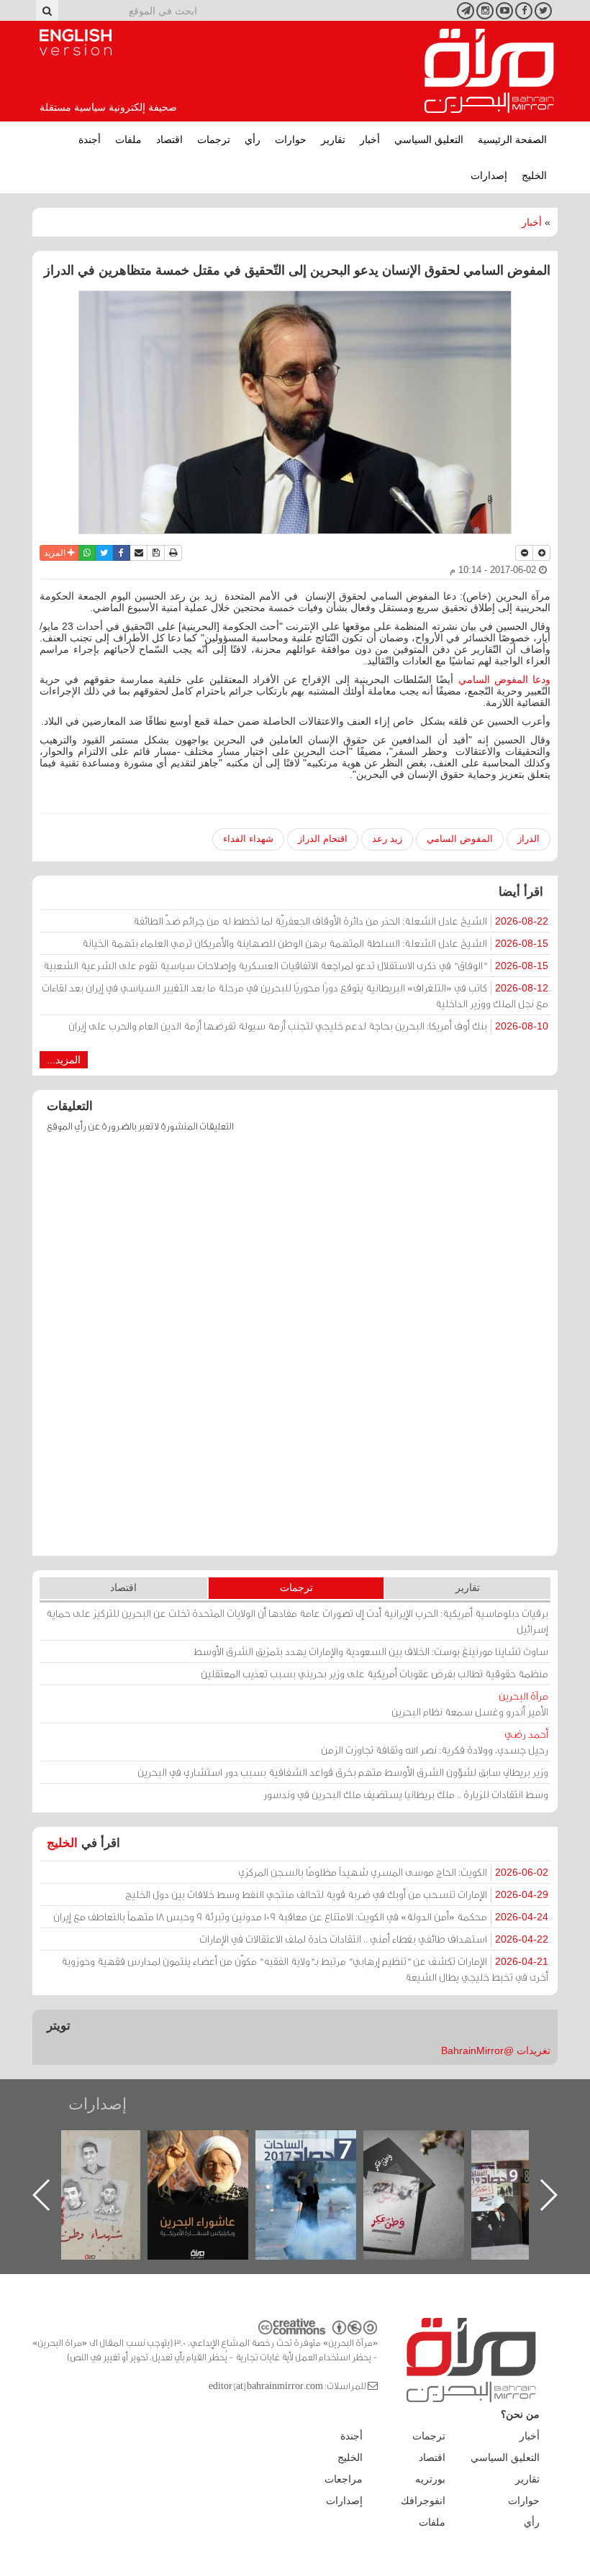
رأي (253, 139)
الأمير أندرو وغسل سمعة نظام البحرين (470, 1704)
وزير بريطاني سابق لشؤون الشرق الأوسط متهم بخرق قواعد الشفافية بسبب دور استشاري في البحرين (343, 1772)
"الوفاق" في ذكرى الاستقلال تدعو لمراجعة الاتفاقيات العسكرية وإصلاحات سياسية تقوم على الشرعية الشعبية (296, 965)
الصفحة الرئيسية (512, 139)
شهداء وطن (210, 2146)
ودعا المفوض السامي (505, 679)
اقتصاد (169, 139)
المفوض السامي (460, 839)
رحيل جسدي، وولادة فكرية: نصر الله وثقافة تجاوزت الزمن (435, 1742)
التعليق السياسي (429, 139)
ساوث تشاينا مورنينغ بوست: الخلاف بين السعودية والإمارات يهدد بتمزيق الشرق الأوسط (371, 1651)
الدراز (528, 839)
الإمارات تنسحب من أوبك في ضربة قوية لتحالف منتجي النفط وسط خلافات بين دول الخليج (337, 1894)
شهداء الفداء (248, 839)
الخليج (534, 175)
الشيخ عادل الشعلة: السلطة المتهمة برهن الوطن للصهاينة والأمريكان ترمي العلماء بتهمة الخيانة (315, 943)
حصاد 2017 (426, 2146)
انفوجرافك (423, 2501)
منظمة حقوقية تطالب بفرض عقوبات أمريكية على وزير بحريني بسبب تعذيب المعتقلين (375, 1673)
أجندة (90, 139)
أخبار (370, 139)
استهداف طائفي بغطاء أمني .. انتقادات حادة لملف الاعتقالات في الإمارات (374, 1939)
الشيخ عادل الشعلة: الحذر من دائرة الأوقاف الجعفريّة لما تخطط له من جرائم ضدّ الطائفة (341, 921)
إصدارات (489, 175)
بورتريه (430, 2479)
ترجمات (214, 139)
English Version (76, 42)
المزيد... (64, 1060)
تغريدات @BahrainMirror (496, 2050)
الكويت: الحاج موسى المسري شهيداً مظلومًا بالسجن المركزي (393, 1872)
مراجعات (344, 2479)
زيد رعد (387, 839)
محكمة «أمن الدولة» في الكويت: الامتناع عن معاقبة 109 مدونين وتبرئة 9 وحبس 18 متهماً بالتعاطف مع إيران (301, 1916)
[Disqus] (295, 1351)
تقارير (333, 139)
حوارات (291, 139)
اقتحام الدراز (323, 839)
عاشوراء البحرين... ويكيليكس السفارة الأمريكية (318, 2163)
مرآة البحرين (489, 71)
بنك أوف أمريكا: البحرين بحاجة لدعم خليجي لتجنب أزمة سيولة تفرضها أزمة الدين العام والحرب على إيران (308, 1026)
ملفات (128, 139)
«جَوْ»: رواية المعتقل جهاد (102, 2154)
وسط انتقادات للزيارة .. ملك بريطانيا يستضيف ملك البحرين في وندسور (406, 1794)
